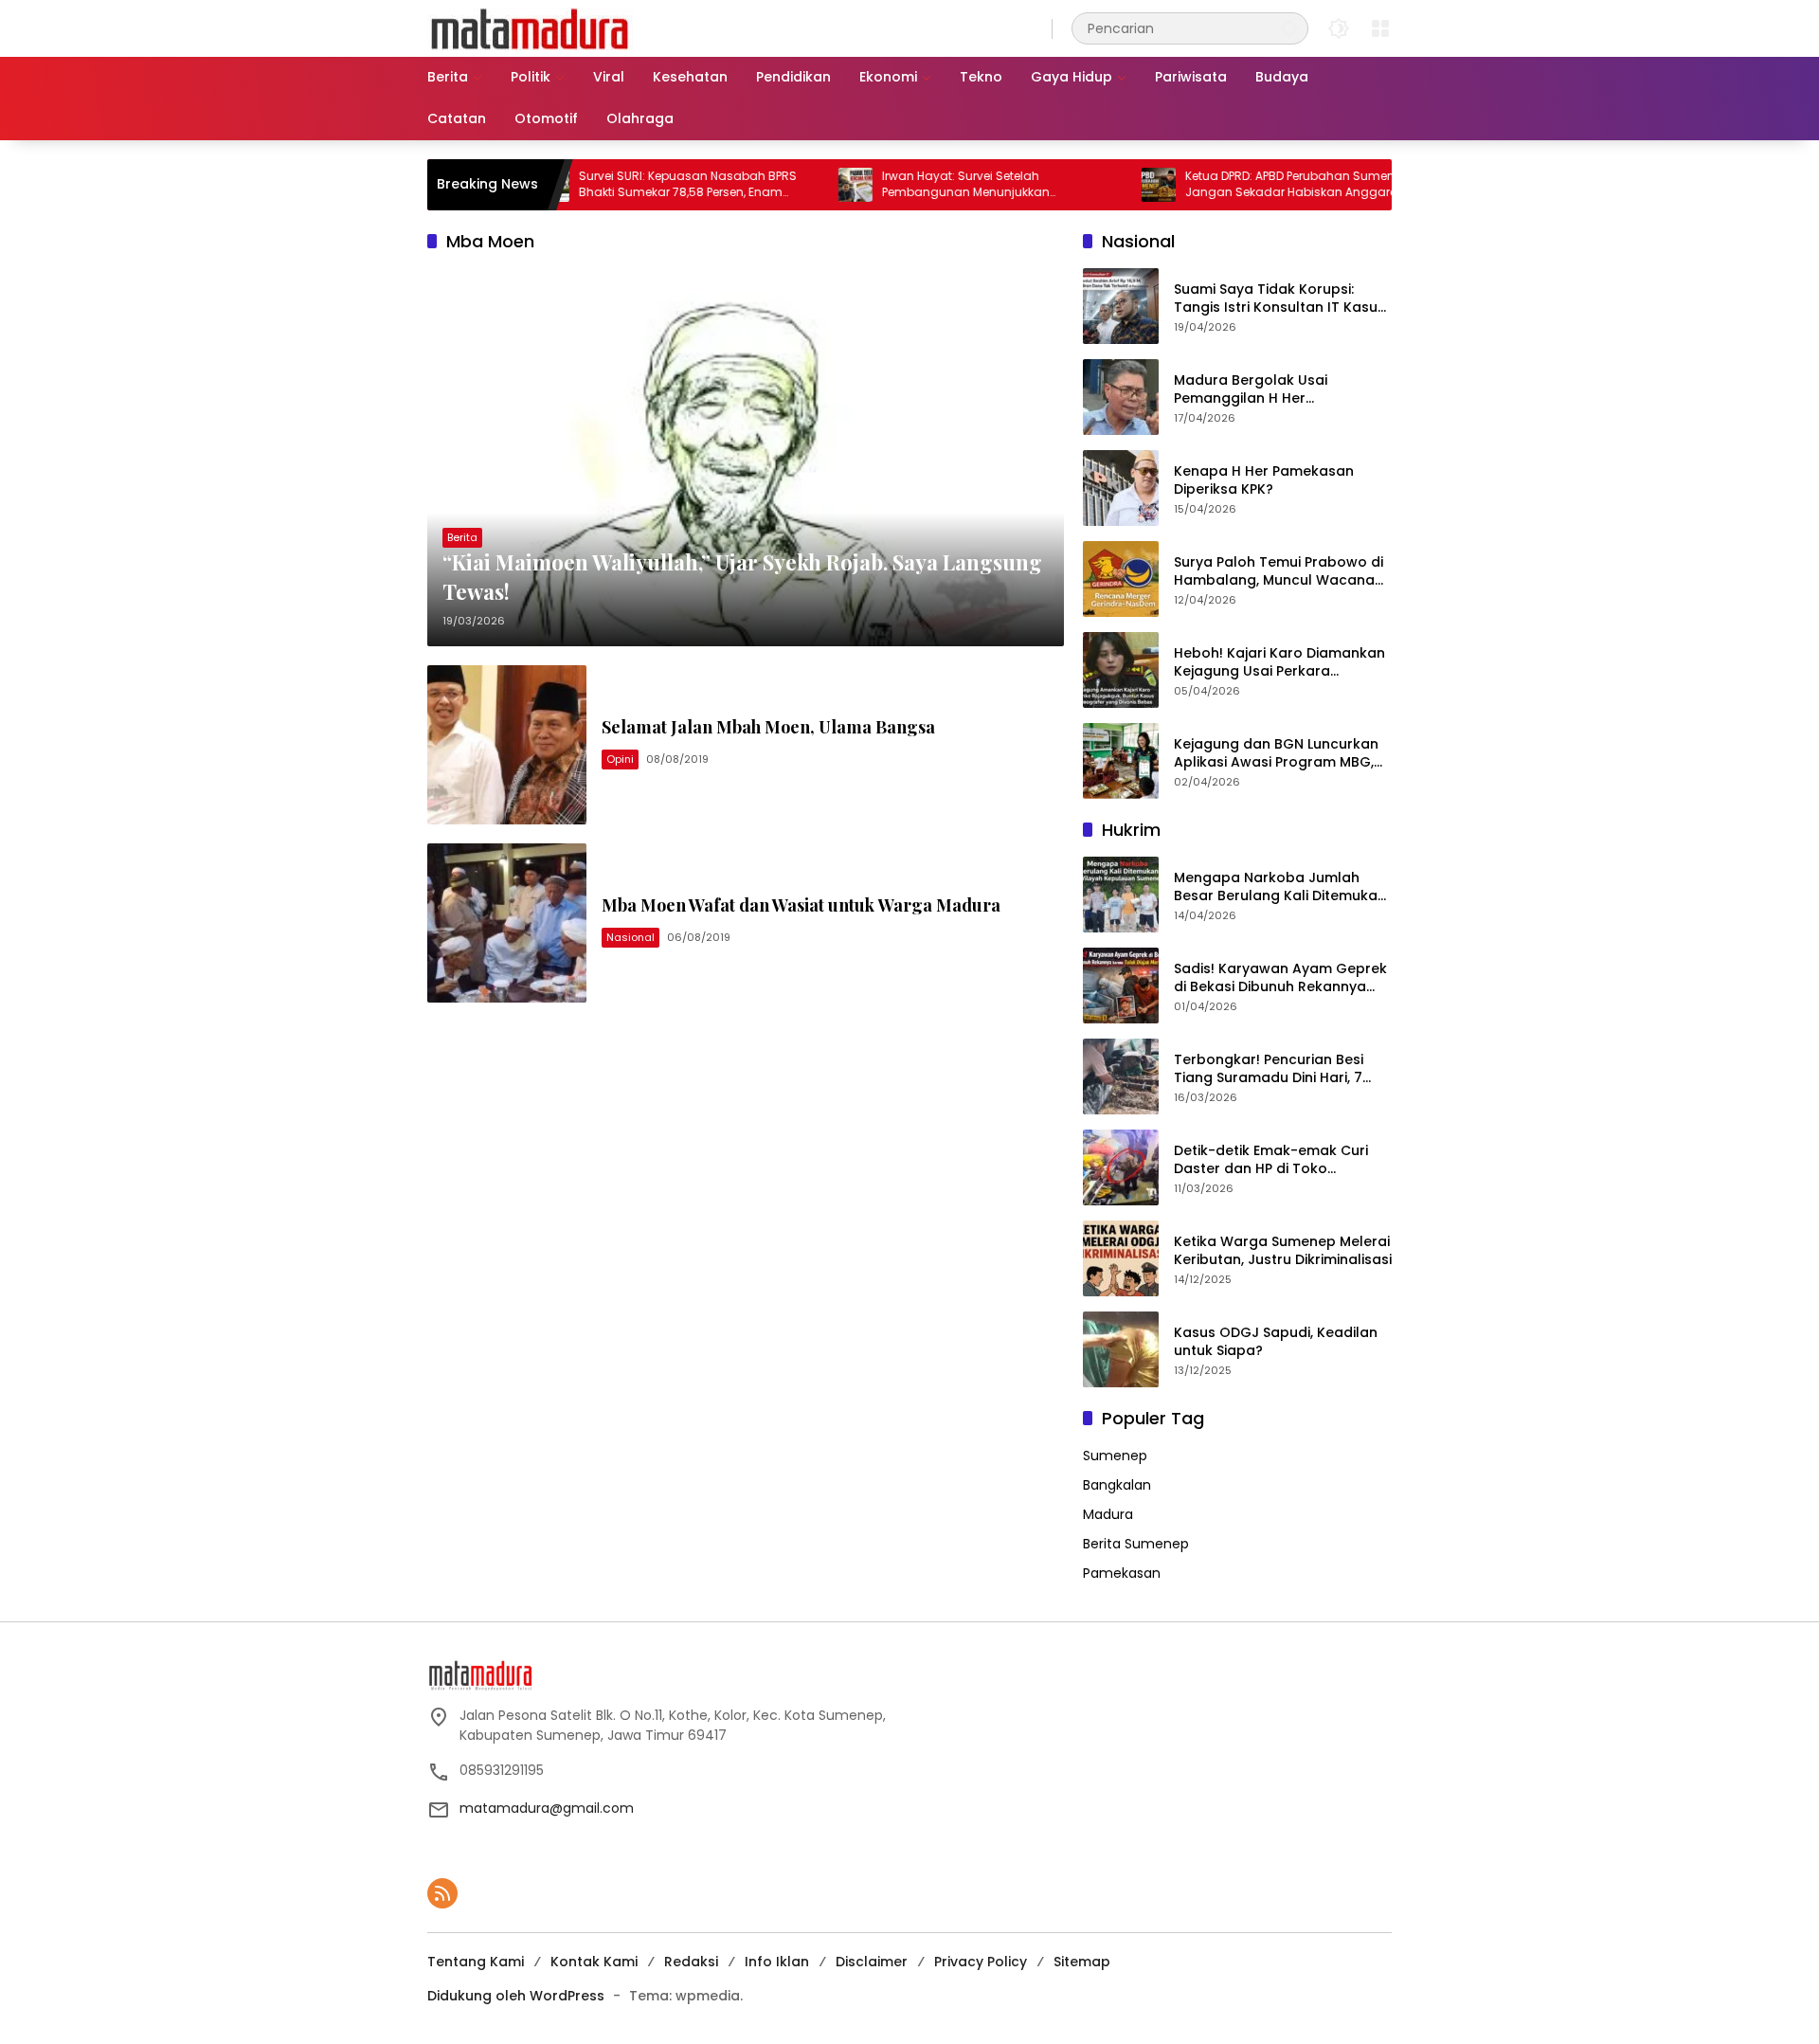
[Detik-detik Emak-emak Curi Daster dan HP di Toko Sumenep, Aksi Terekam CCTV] (1121, 1167)
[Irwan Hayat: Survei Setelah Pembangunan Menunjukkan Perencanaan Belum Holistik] (795, 185)
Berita (462, 537)
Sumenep (1115, 1456)
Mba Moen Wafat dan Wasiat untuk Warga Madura (801, 905)
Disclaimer (872, 1962)
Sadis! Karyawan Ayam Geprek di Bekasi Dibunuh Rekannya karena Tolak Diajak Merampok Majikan (1282, 978)
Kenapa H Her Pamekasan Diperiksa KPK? (1264, 481)
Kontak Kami (594, 1962)
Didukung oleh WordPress (516, 1996)
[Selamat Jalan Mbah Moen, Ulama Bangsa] (507, 745)
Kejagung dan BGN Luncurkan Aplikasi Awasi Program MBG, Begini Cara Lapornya (1276, 754)
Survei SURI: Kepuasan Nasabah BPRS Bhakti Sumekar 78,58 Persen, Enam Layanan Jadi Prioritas (627, 185)
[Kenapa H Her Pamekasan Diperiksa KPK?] (1121, 488)
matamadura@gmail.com (547, 1808)
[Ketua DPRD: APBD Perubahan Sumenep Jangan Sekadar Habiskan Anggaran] (1098, 185)
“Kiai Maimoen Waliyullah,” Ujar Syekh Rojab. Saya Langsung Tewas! (742, 577)
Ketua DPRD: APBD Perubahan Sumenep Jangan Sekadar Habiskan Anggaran (1236, 184)
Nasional (630, 937)
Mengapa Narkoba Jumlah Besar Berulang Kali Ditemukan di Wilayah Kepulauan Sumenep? (1280, 887)
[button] (1289, 28)
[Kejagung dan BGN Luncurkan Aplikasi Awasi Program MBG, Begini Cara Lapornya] (1121, 761)
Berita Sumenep (1136, 1544)
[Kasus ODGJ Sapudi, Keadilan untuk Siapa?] (1121, 1349)
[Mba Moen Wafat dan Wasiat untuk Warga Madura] (507, 923)
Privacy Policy (981, 1962)
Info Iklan (777, 1962)
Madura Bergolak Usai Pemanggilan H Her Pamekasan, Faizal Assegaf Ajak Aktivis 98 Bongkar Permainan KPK (1268, 390)
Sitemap (1082, 1962)
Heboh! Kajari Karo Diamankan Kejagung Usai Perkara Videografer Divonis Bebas (1279, 663)
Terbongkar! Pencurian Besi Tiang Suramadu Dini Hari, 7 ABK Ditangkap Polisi (1269, 1069)
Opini (620, 759)
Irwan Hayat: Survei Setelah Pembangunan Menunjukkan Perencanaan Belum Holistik (905, 185)
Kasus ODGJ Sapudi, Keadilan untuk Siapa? (1276, 1342)
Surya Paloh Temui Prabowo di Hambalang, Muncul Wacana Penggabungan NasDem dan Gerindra (1279, 572)
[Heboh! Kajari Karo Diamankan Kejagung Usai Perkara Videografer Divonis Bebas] (1121, 670)
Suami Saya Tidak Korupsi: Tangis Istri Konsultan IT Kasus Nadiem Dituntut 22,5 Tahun (1279, 299)
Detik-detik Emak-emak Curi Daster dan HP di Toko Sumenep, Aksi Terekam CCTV (1277, 1160)
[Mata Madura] (530, 27)
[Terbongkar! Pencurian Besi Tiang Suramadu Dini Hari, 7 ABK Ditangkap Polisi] (1121, 1076)
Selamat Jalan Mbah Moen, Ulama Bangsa (768, 727)
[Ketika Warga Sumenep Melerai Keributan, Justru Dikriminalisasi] (1121, 1258)
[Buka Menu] (1380, 28)
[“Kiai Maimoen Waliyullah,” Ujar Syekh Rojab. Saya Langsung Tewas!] (746, 457)
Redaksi (691, 1962)
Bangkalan (1117, 1485)
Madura (1108, 1514)
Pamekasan (1122, 1573)
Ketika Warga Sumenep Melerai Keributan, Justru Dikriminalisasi (1283, 1251)
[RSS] (442, 1893)
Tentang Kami (476, 1962)
